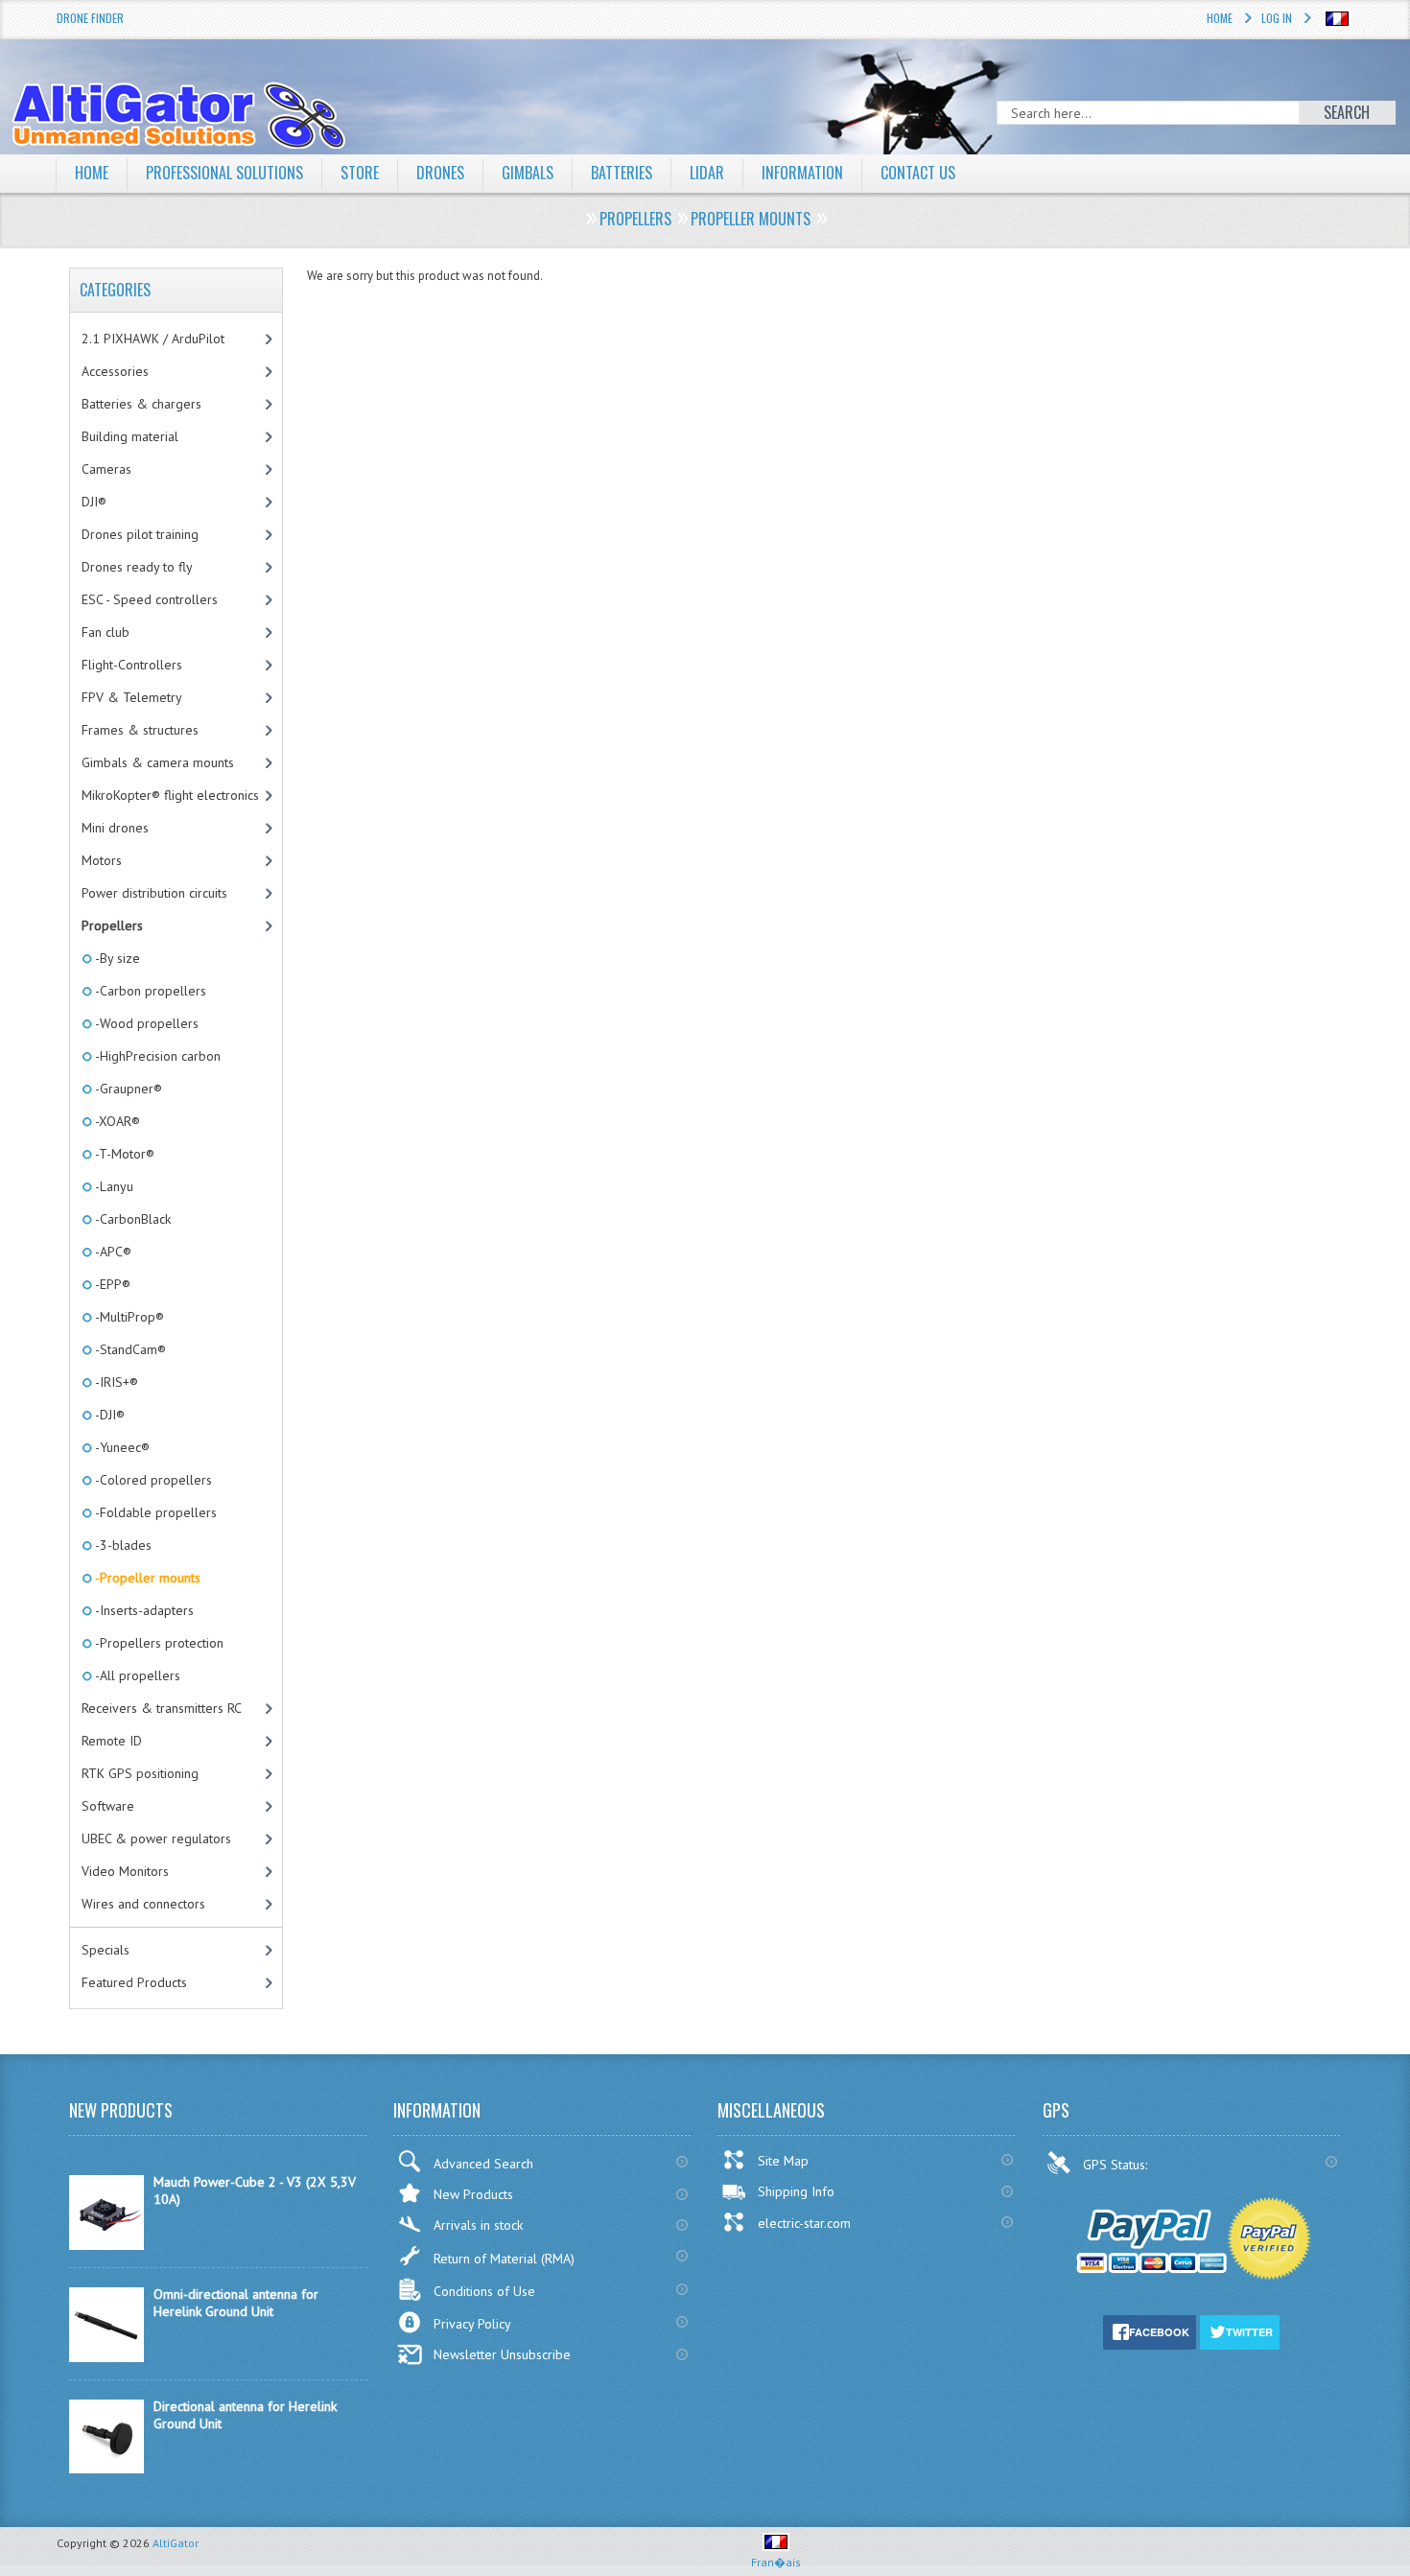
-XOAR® (116, 1121)
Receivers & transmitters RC (162, 1708)
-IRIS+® (115, 1382)
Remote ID (112, 1741)
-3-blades (122, 1545)
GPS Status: (1117, 2165)
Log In (1277, 18)
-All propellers (136, 1675)
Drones (440, 173)
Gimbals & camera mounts (158, 762)
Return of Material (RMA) (504, 2259)
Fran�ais (776, 2562)
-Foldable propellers (154, 1512)
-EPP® (111, 1284)
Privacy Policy (472, 2324)
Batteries (622, 173)
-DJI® (108, 1415)
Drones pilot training (140, 534)
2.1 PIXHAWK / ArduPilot (153, 339)
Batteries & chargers (141, 404)
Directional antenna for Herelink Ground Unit (245, 2415)
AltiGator (176, 2543)
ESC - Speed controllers (150, 599)
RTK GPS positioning (140, 1773)
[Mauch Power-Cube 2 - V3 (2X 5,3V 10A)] (106, 2245)
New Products (473, 2194)
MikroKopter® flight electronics (170, 795)
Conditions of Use (484, 2291)
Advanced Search (483, 2164)
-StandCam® (129, 1349)
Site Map (783, 2161)
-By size (116, 958)
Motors (102, 860)
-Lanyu (113, 1186)
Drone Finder (90, 18)
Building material (130, 436)
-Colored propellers (152, 1480)
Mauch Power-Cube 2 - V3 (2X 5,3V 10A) (255, 2190)
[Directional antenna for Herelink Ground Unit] (106, 2469)
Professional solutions (224, 173)
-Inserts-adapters (143, 1610)
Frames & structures (140, 730)
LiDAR (707, 173)
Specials (106, 1950)
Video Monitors (125, 1871)
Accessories (115, 371)
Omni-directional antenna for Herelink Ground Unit (236, 2303)
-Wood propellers (145, 1023)
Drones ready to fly (137, 567)
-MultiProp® (128, 1317)
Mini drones (115, 828)
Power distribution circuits (154, 893)
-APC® (112, 1252)
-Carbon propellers (149, 991)
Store (360, 173)
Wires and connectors (143, 1904)
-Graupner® (127, 1089)
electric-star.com (804, 2223)
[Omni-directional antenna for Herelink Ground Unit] (106, 2357)
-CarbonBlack (131, 1219)
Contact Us (918, 173)
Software (108, 1806)
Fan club (106, 632)
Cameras (106, 469)
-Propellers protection (158, 1643)
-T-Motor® (123, 1154)
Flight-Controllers (132, 665)
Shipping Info (796, 2191)
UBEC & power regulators (156, 1838)
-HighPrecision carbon (156, 1056)
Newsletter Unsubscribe (502, 2354)
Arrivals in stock (478, 2225)
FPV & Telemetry (132, 697)
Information (802, 173)
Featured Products (134, 1982)
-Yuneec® (121, 1447)
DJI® (94, 502)
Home (1220, 18)
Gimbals (528, 173)
